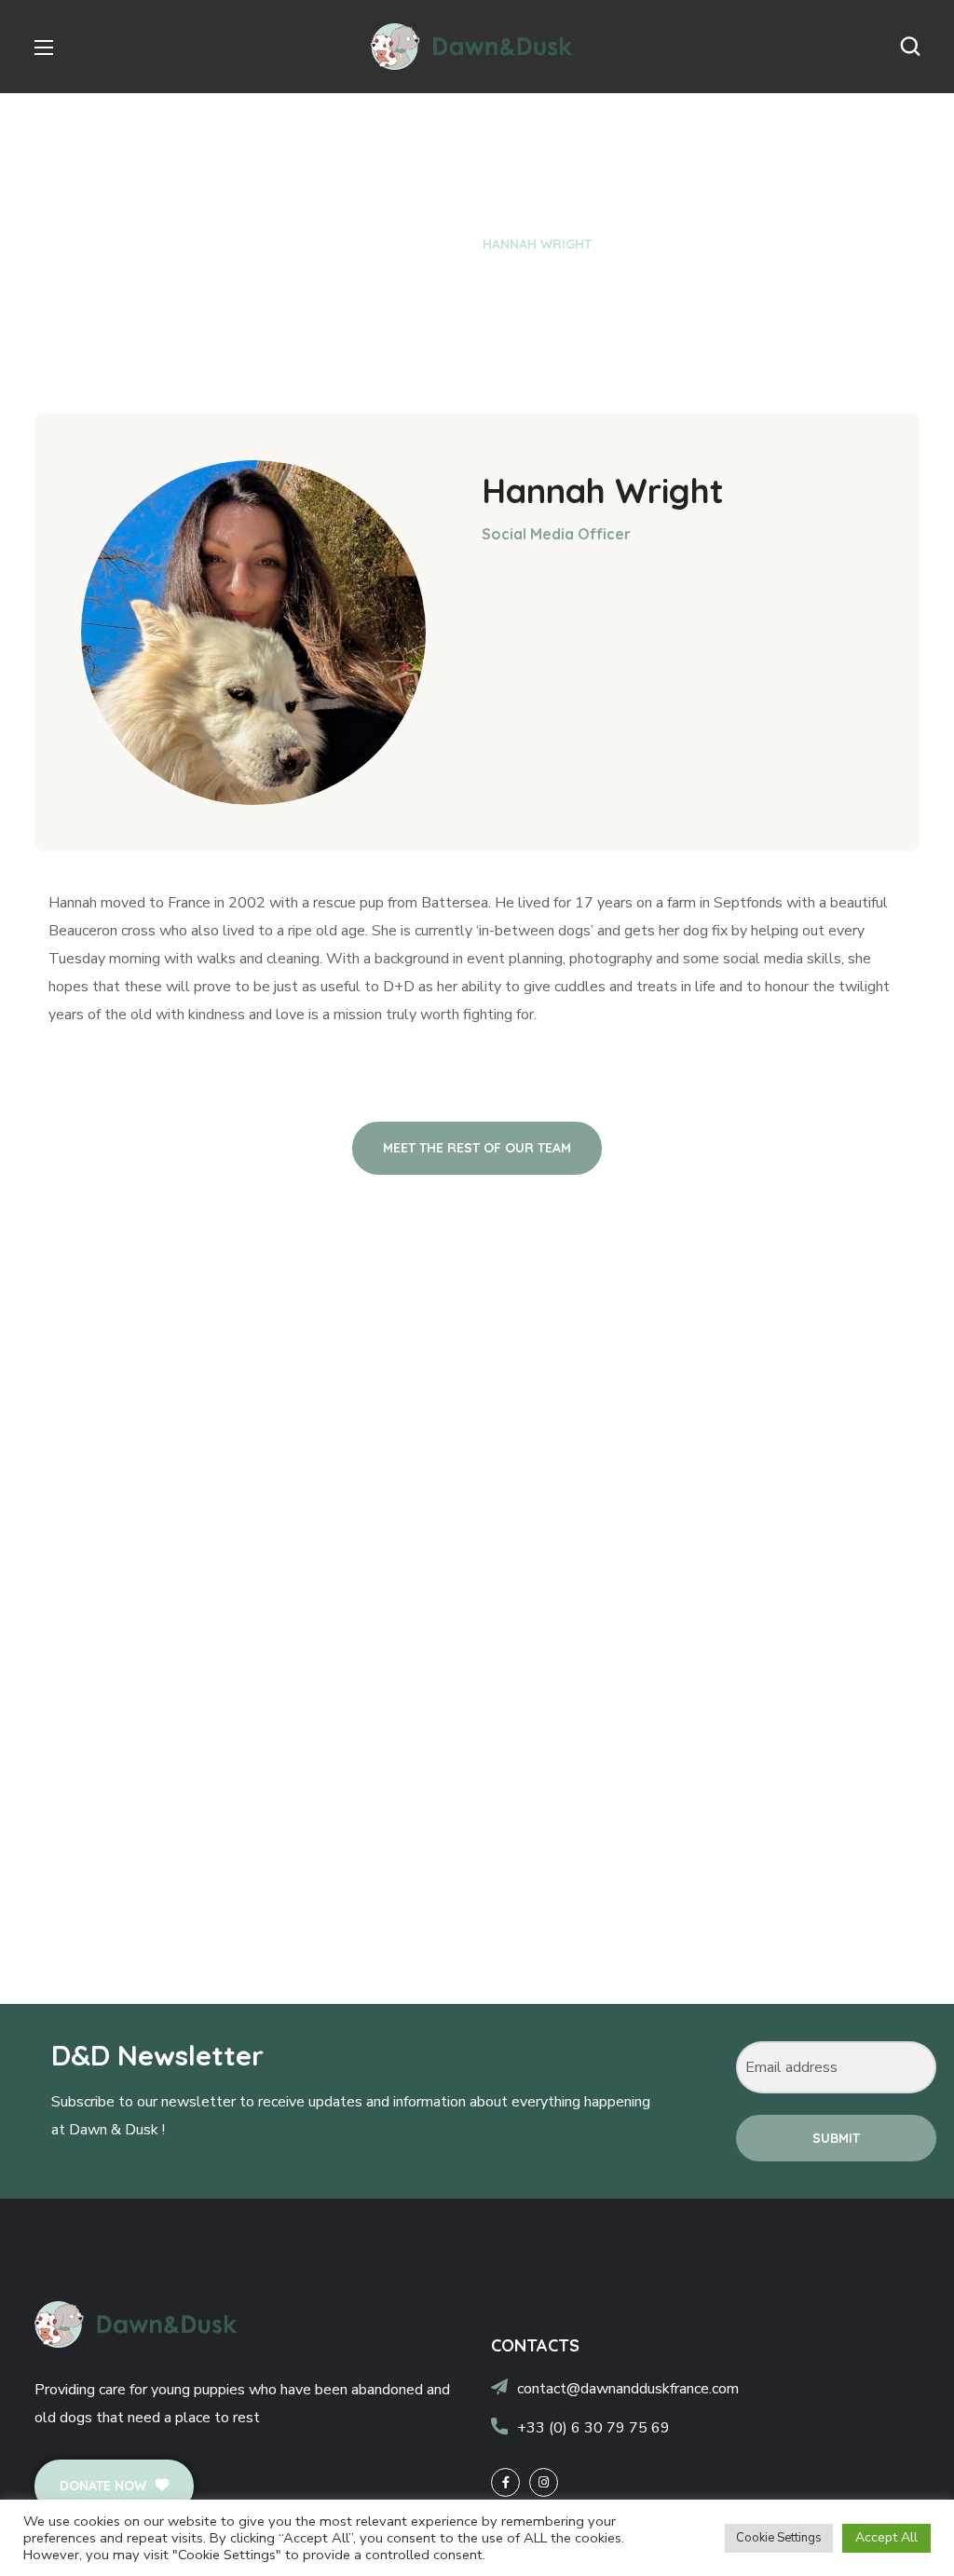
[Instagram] (544, 2482)
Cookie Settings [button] (779, 2538)
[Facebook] (505, 2482)
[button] (910, 47)
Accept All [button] (886, 2537)
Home (382, 244)
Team (441, 244)
